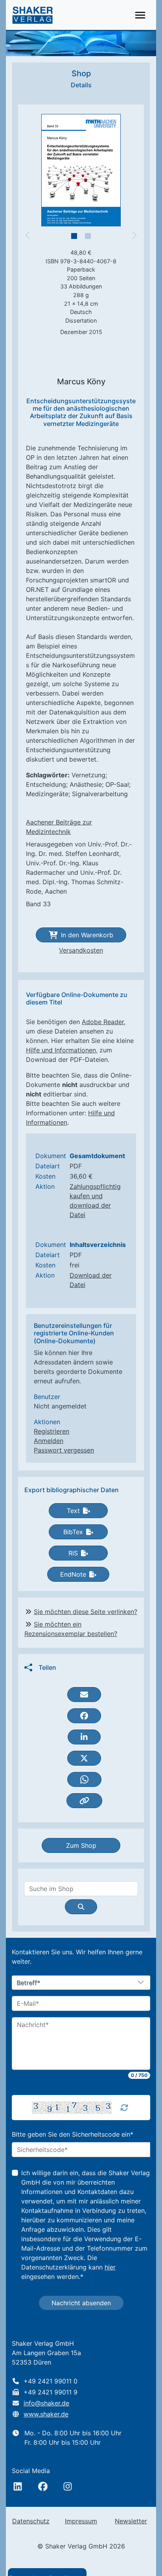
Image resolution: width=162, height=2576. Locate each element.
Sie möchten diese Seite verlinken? (86, 1612)
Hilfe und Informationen (61, 1050)
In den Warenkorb (87, 935)
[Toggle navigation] (140, 15)
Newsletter (131, 2521)
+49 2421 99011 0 (51, 2381)
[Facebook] (43, 2486)
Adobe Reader (103, 1022)
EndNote (73, 1574)
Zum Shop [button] (81, 1845)
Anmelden (49, 1441)
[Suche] (81, 1907)
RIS (73, 1553)
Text (73, 1511)
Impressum (81, 2521)
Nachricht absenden (81, 2303)
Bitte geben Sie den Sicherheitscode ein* (73, 2134)
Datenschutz (31, 2521)
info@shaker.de (46, 2403)
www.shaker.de (46, 2414)
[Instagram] (68, 2486)
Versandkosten (81, 950)
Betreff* (29, 1983)
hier (110, 2267)
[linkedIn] (18, 2486)
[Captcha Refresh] (124, 2108)
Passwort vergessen (64, 1450)
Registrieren (52, 1431)
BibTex (73, 1532)
